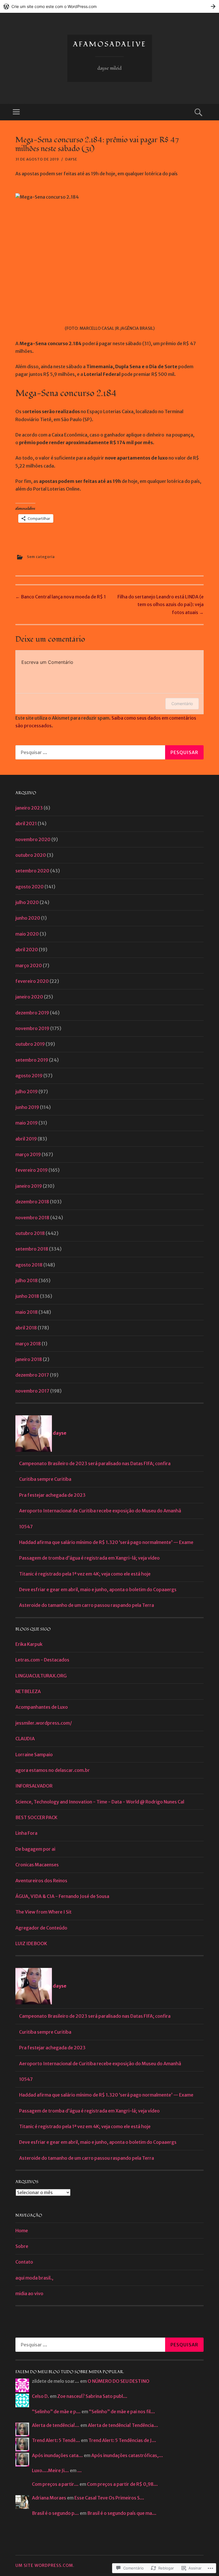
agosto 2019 (29, 1076)
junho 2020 (28, 918)
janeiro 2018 (29, 1359)
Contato (24, 2262)
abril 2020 (27, 950)
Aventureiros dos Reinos (41, 1881)
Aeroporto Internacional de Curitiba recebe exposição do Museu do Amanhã (100, 1511)
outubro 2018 (30, 1233)
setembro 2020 (32, 871)
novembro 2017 (32, 1391)
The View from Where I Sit (43, 1912)
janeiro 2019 (29, 1186)
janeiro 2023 (29, 808)
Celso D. (40, 2396)
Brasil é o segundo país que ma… (122, 2513)
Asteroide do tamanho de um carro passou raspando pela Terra (87, 1605)
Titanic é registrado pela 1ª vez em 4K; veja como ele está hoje (85, 1574)
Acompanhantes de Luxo (42, 1707)
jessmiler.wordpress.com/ (44, 1723)
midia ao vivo (29, 2293)
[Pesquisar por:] (109, 752)
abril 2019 (26, 1139)
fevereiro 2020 (32, 981)
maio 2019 (27, 1123)
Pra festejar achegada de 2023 (52, 1495)
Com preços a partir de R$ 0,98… (122, 2484)
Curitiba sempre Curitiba (45, 1479)
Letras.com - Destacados (42, 1660)
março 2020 (29, 965)
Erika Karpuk (29, 1644)
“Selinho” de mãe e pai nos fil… (122, 2412)
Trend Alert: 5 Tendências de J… (122, 2440)
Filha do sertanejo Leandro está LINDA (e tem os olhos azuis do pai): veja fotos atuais (161, 604)
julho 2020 (27, 902)
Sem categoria (41, 557)
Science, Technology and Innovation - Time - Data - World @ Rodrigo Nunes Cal (100, 1802)
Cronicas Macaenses (37, 1865)
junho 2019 (27, 1107)
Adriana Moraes (49, 2498)
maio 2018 (27, 1312)
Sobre (22, 2246)
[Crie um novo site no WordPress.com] (109, 6)
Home (22, 2231)
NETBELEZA (28, 1691)
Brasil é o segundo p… (55, 2513)
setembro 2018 (32, 1249)
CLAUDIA (25, 1739)
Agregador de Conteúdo (41, 1928)
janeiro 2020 (29, 997)
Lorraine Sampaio (34, 1755)
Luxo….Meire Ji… (50, 2470)
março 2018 (28, 1344)
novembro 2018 (32, 1218)
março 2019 (28, 1154)
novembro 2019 (32, 1028)
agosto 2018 (29, 1265)
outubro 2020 (31, 855)
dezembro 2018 (32, 1202)
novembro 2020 (33, 839)
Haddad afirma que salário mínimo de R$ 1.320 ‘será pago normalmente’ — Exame (106, 1542)
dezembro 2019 (32, 1013)
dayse (71, 159)
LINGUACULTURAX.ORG (41, 1676)
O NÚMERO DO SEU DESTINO (118, 2381)
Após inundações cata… (57, 2455)
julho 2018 (27, 1280)
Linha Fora (26, 1833)
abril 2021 (26, 823)
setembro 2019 (32, 1060)
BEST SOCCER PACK (36, 1817)
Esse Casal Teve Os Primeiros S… (109, 2498)
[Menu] (16, 112)
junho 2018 (27, 1296)
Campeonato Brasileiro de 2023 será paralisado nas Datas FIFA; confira (95, 1463)
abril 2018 (26, 1328)
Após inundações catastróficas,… (127, 2455)
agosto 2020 (30, 887)
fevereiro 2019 (32, 1170)
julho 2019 (27, 1092)
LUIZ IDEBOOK (31, 1943)
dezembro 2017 (32, 1375)
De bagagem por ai (35, 1849)
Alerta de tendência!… (56, 2425)
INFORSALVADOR (34, 1786)
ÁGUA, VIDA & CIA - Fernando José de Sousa (62, 1896)
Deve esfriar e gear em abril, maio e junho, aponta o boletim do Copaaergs (98, 1589)
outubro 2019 (30, 1044)
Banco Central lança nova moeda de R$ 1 (61, 597)
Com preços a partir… (55, 2484)
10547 (26, 1527)
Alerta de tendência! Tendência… (123, 2425)
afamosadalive (110, 44)
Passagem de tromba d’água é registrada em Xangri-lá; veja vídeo (89, 1558)
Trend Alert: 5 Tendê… (56, 2440)
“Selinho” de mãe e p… (56, 2412)
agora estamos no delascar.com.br (53, 1770)
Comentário (182, 704)
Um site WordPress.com (44, 2565)
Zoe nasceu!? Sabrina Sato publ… (92, 2396)
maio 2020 (27, 934)
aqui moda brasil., (34, 2278)
